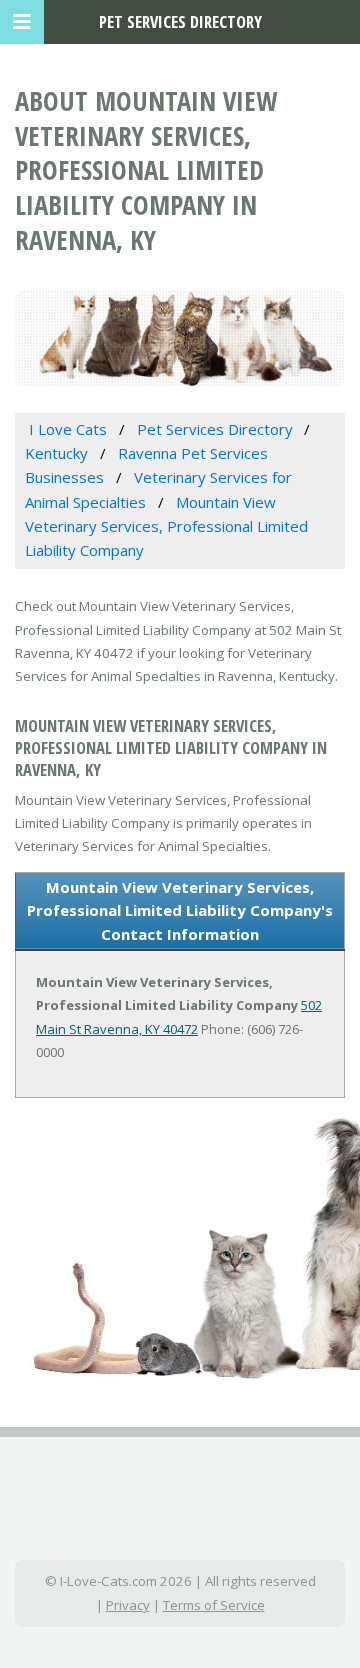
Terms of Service (214, 1605)
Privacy (128, 1605)
